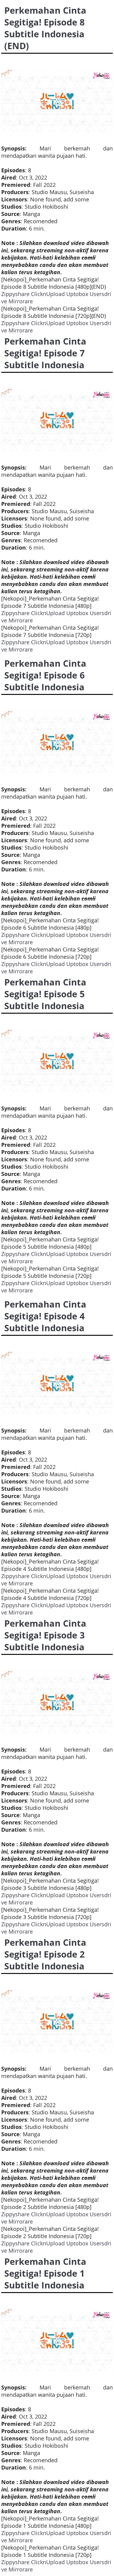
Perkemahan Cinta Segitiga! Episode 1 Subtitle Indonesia (45, 2273)
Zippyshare (15, 294)
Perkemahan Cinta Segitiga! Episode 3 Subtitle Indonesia (45, 1635)
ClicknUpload (48, 294)
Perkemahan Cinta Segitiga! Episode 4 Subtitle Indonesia (45, 1316)
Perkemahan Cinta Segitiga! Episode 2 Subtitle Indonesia (45, 1954)
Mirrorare (21, 301)
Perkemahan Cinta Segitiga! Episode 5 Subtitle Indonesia (45, 994)
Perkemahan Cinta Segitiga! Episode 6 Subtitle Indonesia (45, 675)
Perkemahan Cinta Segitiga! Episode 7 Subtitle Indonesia (45, 353)
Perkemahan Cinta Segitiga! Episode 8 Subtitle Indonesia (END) (45, 28)
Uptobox (77, 294)
